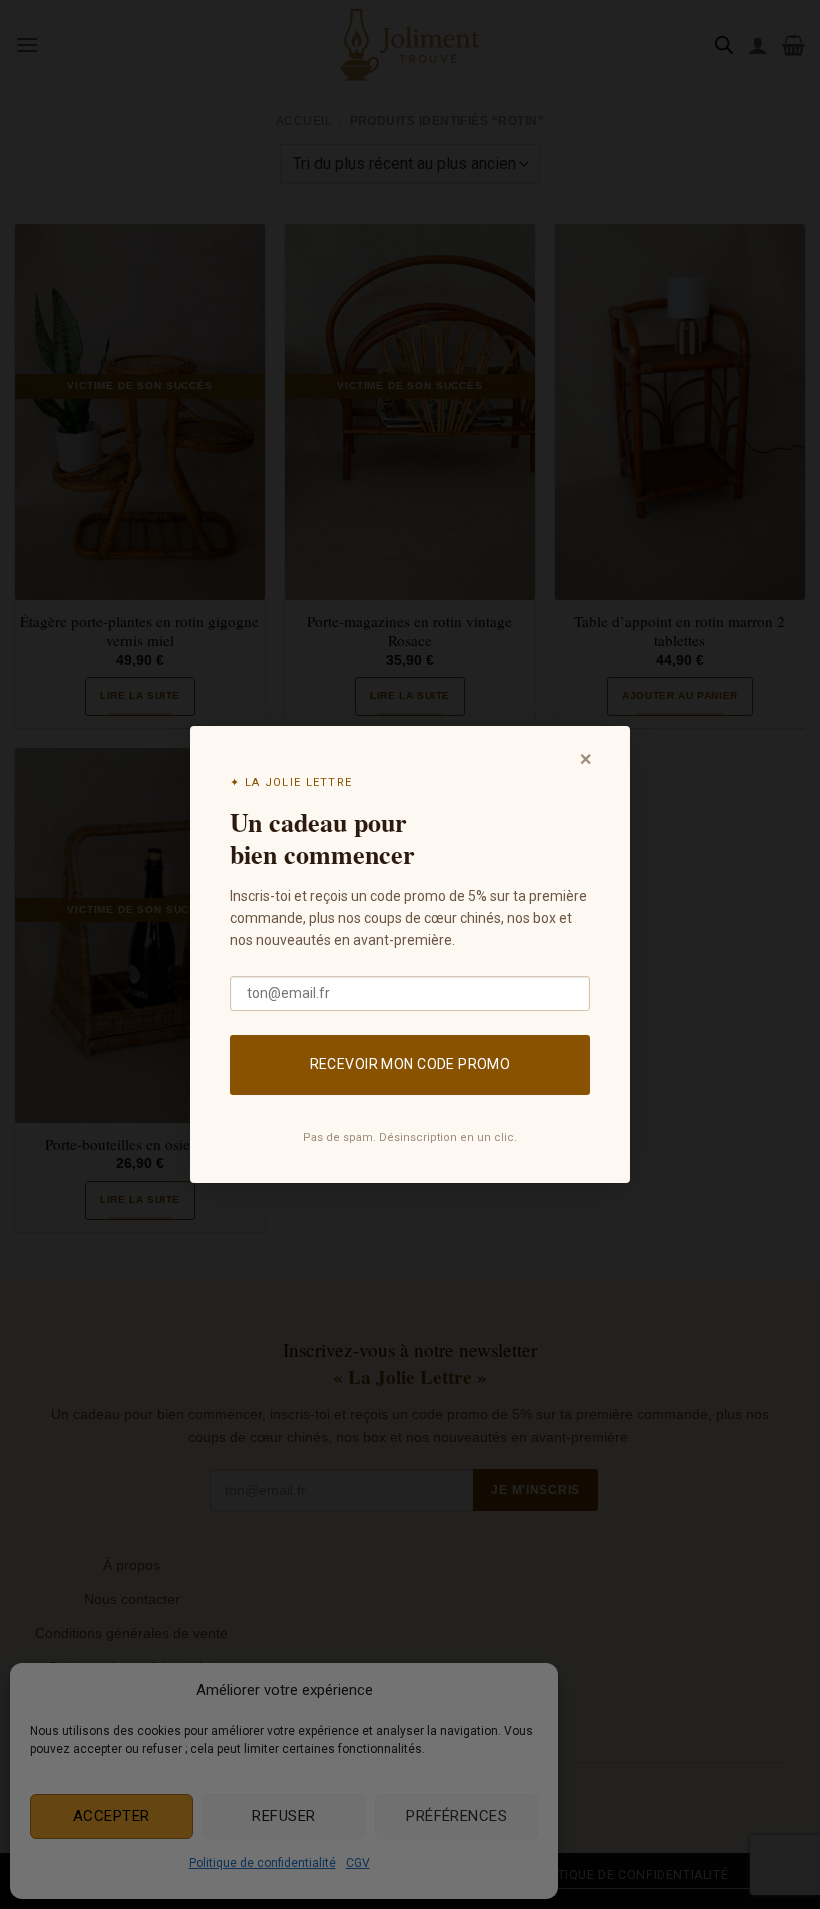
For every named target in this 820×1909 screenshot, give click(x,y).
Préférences (456, 1816)
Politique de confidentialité (262, 1863)
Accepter (111, 1816)
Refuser (283, 1816)
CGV (358, 1863)
